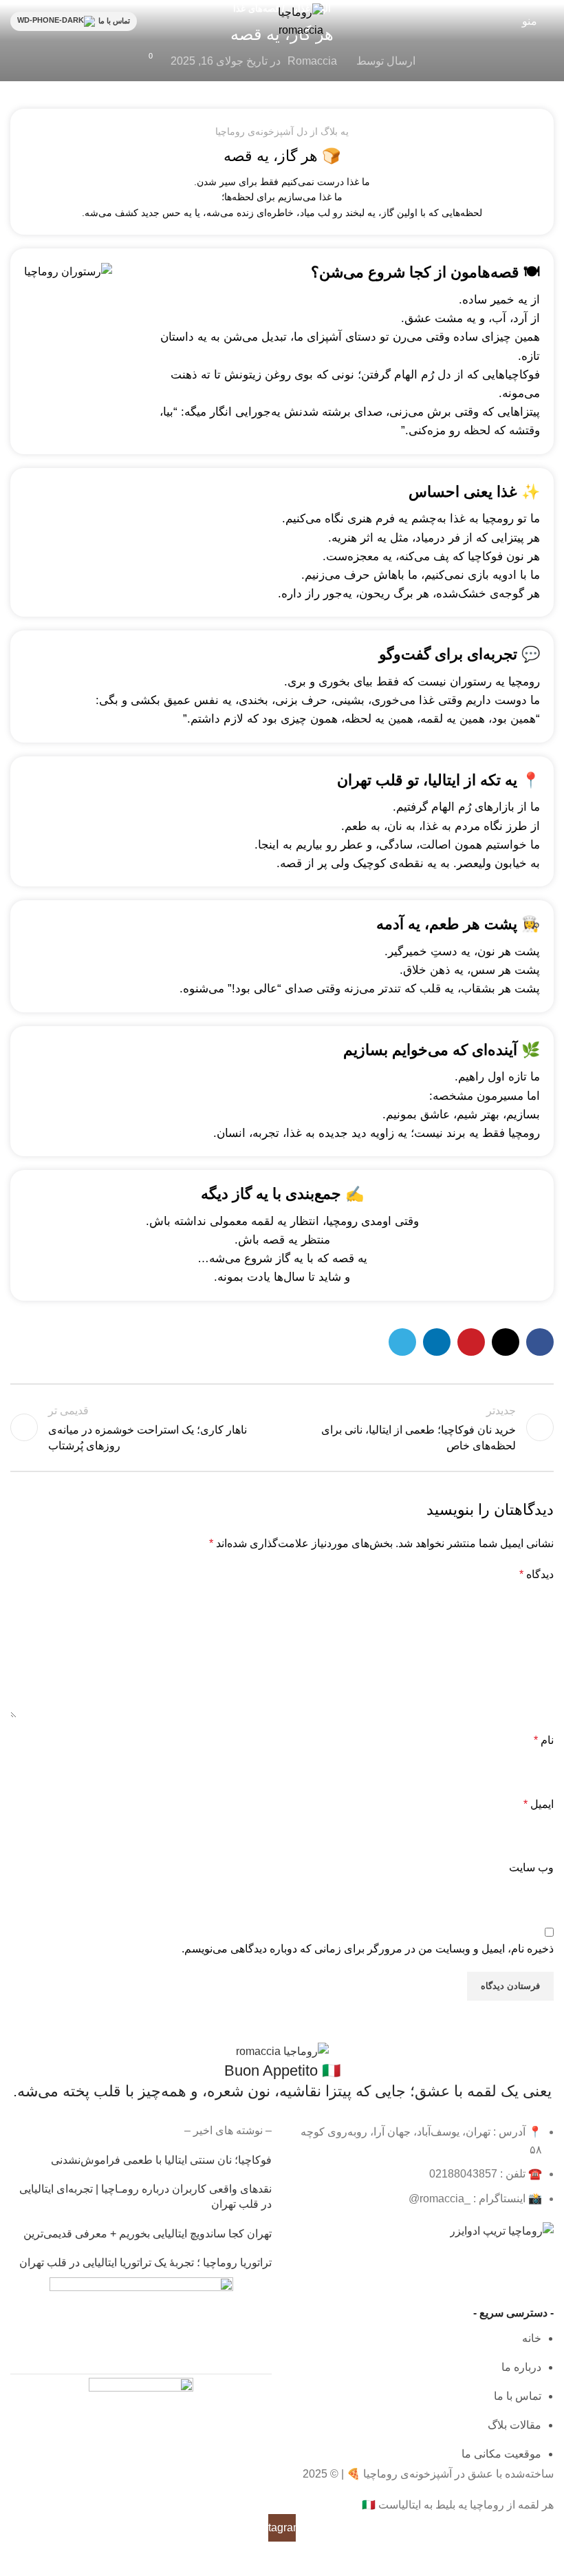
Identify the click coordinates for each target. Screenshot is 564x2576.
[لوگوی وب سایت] (282, 20)
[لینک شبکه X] (506, 1342)
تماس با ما (114, 21)
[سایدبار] (547, 2559)
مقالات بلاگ (514, 2425)
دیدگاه (536, 1574)
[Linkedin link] (437, 1342)
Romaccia (312, 61)
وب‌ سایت (531, 1867)
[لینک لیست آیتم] (423, 2165)
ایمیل (539, 1804)
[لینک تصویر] (282, 2051)
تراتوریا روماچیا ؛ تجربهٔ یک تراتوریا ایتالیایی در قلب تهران (145, 2263)
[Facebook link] (540, 1342)
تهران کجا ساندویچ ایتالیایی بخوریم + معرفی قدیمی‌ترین (148, 2234)
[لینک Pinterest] (471, 1342)
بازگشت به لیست (282, 1427)
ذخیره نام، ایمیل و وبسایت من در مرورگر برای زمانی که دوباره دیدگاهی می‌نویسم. (368, 1949)
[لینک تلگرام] (402, 1342)
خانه (532, 2338)
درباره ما (521, 2367)
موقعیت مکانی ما (501, 2454)
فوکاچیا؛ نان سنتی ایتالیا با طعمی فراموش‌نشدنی (161, 2160)
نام (544, 1740)
